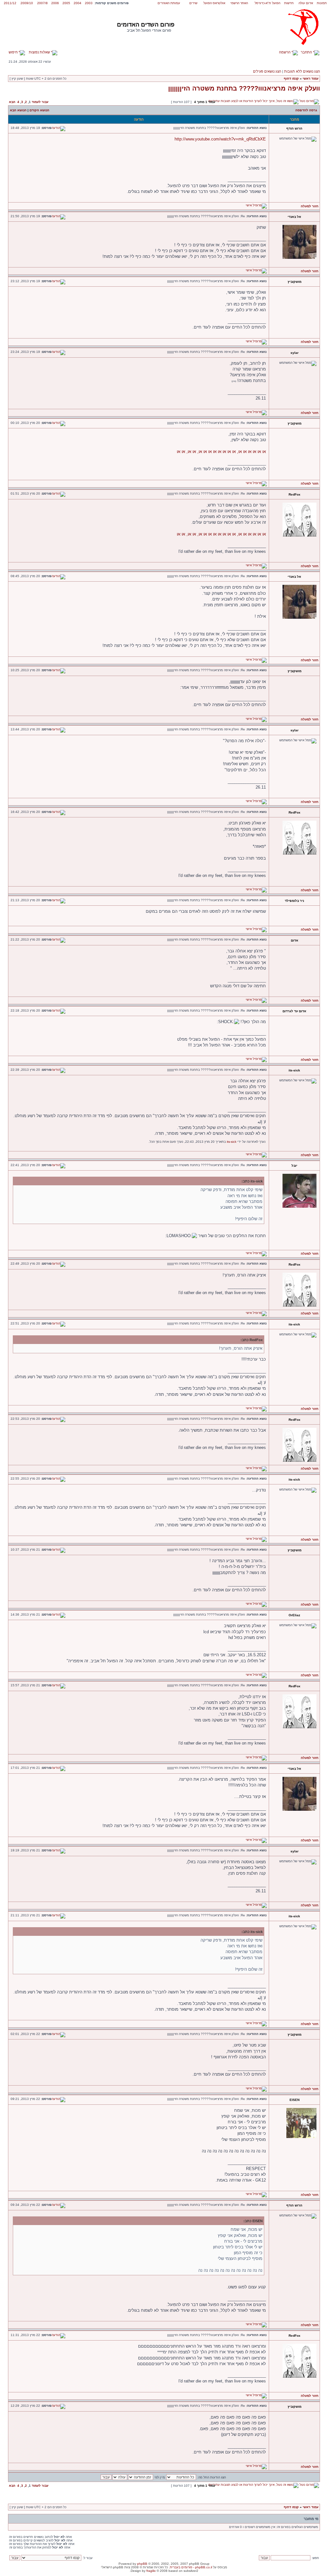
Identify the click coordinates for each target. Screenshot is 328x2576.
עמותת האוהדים (169, 3)
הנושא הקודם (39, 110)
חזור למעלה (310, 206)
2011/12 (10, 3)
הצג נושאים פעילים (267, 71)
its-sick (232, 1142)
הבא (12, 102)
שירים (193, 3)
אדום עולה (306, 3)
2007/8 (42, 3)
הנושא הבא (18, 110)
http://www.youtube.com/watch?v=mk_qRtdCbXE (220, 139)
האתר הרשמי (239, 3)
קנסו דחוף (291, 79)
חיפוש (14, 52)
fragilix (151, 2571)
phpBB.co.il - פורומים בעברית (191, 2567)
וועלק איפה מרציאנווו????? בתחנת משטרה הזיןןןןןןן (244, 88)
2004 (78, 3)
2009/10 (27, 3)
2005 (66, 3)
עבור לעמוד (40, 102)
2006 (55, 3)
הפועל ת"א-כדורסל (267, 3)
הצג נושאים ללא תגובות (302, 71)
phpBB (142, 2564)
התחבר (307, 52)
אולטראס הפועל (214, 3)
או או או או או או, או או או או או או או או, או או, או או (221, 452)
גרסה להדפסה (306, 110)
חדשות (289, 3)
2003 (89, 3)
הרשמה (285, 52)
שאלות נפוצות (40, 52)
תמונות (322, 3)
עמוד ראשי (311, 79)
